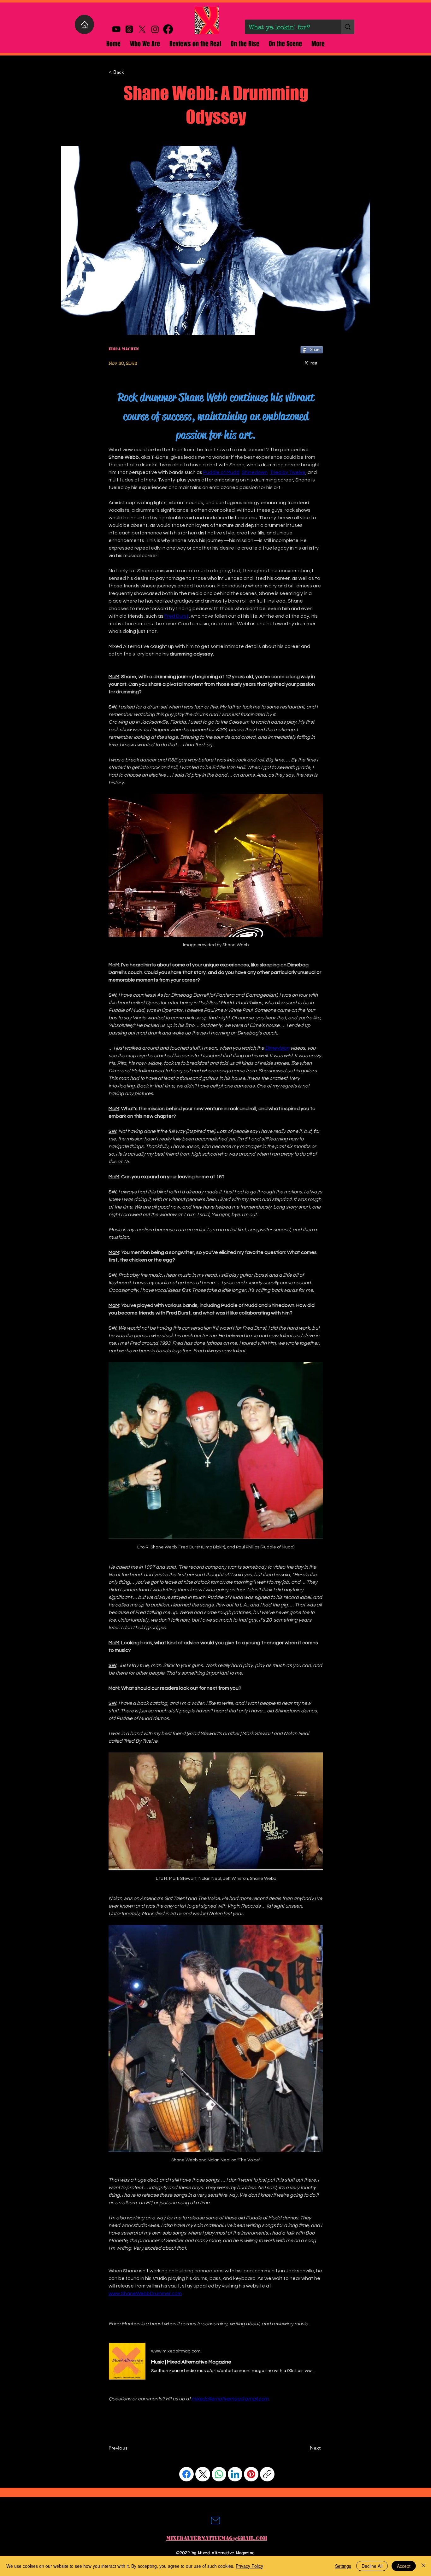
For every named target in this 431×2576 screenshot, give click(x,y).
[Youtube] (116, 29)
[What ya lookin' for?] (348, 27)
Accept (404, 2566)
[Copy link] (267, 2474)
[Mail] (215, 2521)
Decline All (372, 2566)
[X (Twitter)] (203, 2474)
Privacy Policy (249, 2566)
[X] (142, 29)
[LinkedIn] (235, 2474)
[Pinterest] (251, 2474)
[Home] (84, 24)
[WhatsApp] (219, 2474)
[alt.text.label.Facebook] (168, 29)
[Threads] (129, 29)
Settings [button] (343, 2566)
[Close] (423, 2566)
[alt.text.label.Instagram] (155, 29)
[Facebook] (186, 2474)
